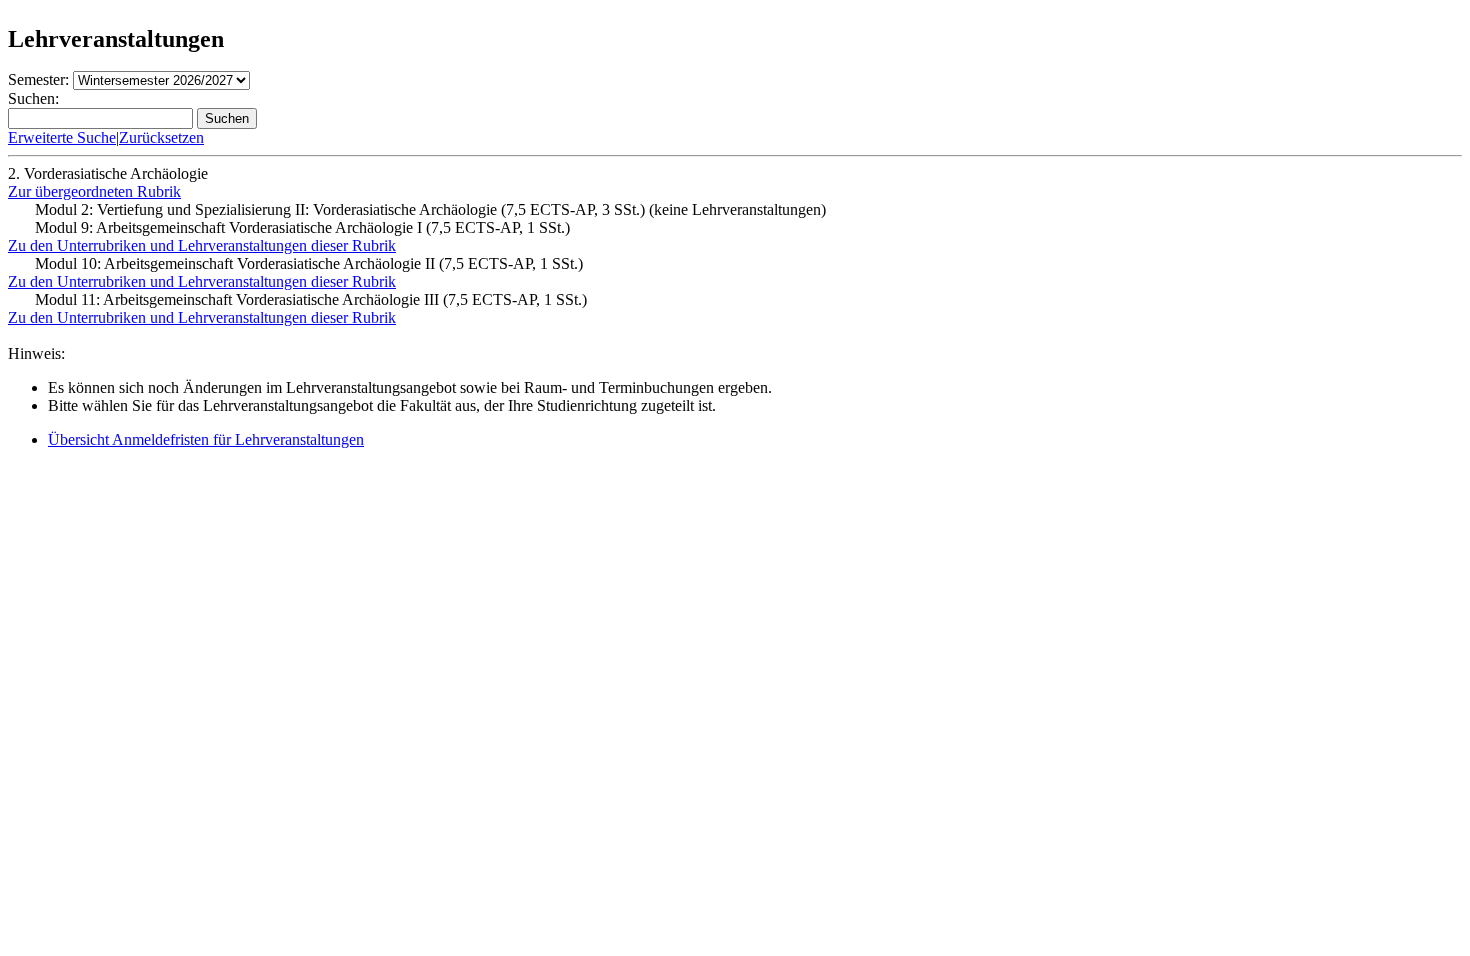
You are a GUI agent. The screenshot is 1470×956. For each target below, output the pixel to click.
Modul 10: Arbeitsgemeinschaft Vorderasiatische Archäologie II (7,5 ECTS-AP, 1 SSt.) (309, 263)
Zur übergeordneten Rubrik (94, 191)
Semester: (38, 79)
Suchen (227, 118)
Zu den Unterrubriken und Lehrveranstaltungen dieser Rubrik (202, 245)
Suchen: (33, 98)
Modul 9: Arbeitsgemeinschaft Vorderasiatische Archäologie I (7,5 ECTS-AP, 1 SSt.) (302, 227)
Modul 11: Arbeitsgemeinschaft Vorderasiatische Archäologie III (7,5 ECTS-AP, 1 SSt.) (311, 299)
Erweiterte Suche (62, 137)
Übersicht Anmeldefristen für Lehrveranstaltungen (206, 439)
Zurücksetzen (161, 137)
